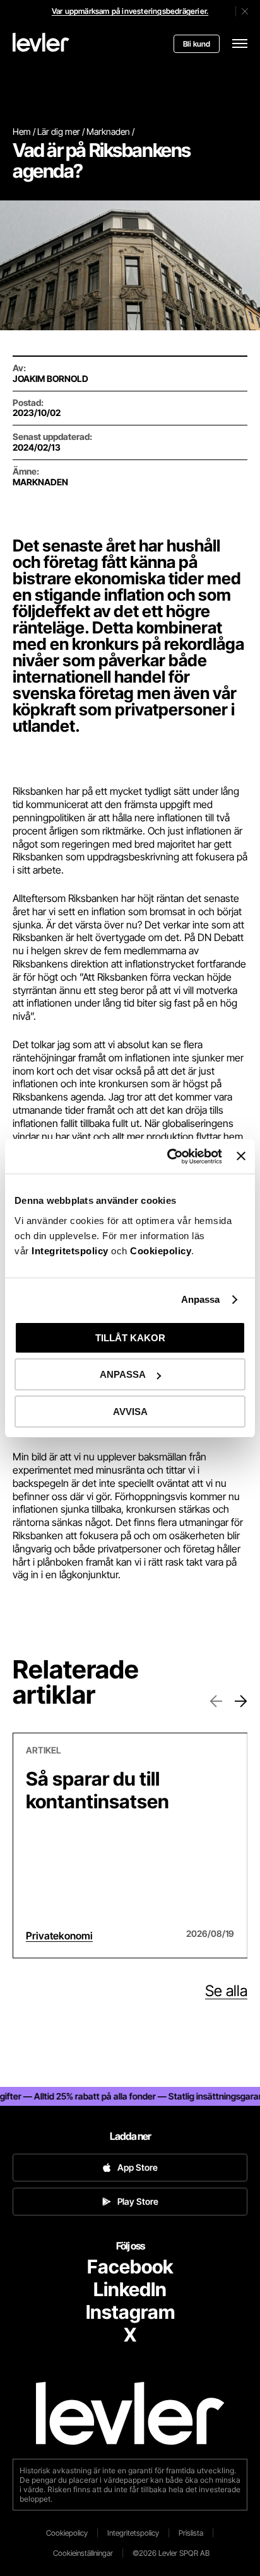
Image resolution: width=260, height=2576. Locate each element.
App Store (138, 2167)
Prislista (191, 2533)
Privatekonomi (59, 1936)
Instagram (130, 2312)
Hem (22, 131)
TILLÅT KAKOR (130, 1338)
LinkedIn (130, 2289)
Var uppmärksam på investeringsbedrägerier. (130, 11)
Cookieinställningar (83, 2553)
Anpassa (201, 1299)
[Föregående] (216, 1701)
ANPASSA (123, 1374)
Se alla (226, 1991)
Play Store (138, 2201)
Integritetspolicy (71, 1251)
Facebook (130, 2267)
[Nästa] (241, 1701)
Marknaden (108, 131)
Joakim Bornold (50, 378)
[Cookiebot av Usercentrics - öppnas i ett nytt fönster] (168, 1157)
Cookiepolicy (161, 1251)
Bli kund (197, 44)
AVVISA (130, 1412)
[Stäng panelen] (241, 1156)
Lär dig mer (59, 131)
